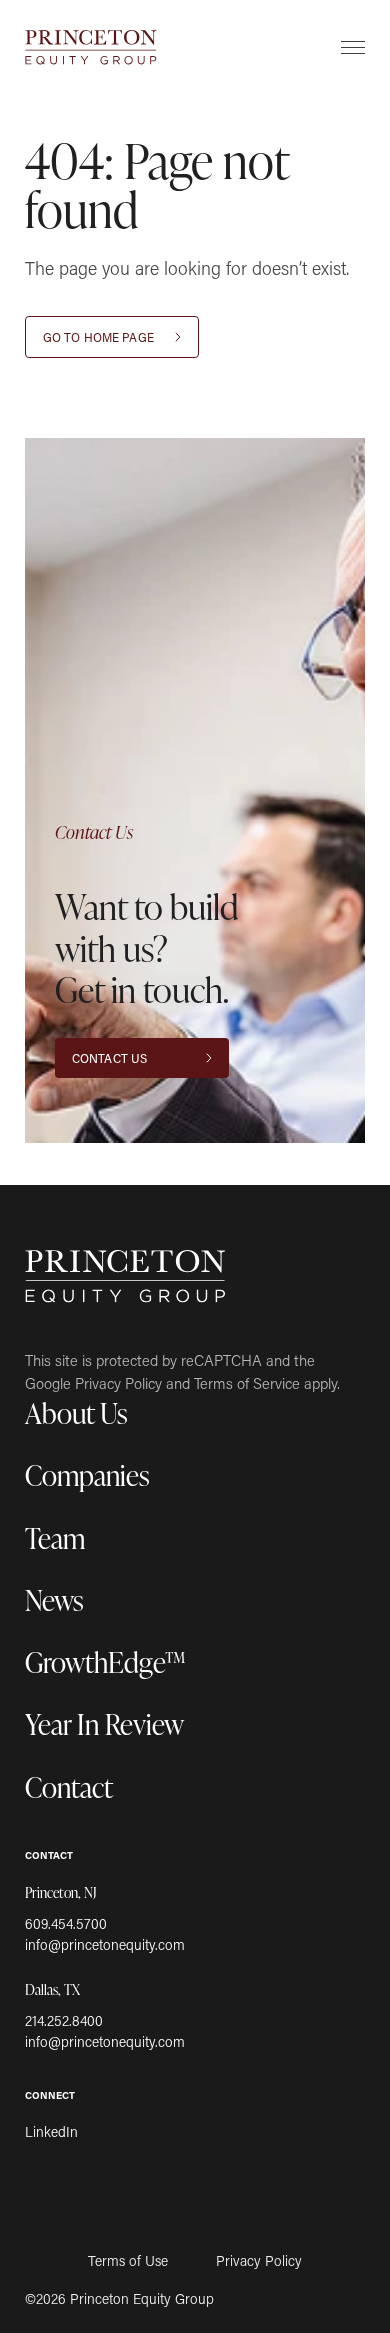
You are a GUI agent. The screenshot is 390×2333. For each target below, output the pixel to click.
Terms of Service (247, 1383)
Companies (87, 1474)
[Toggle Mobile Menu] (353, 47)
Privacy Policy (118, 1383)
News (54, 1599)
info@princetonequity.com (105, 1944)
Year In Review (104, 1723)
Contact (69, 1786)
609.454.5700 (66, 1923)
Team (55, 1537)
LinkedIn (51, 2131)
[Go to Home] (91, 47)
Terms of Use (128, 2261)
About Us (76, 1412)
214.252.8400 (64, 2020)
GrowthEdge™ (105, 1661)
